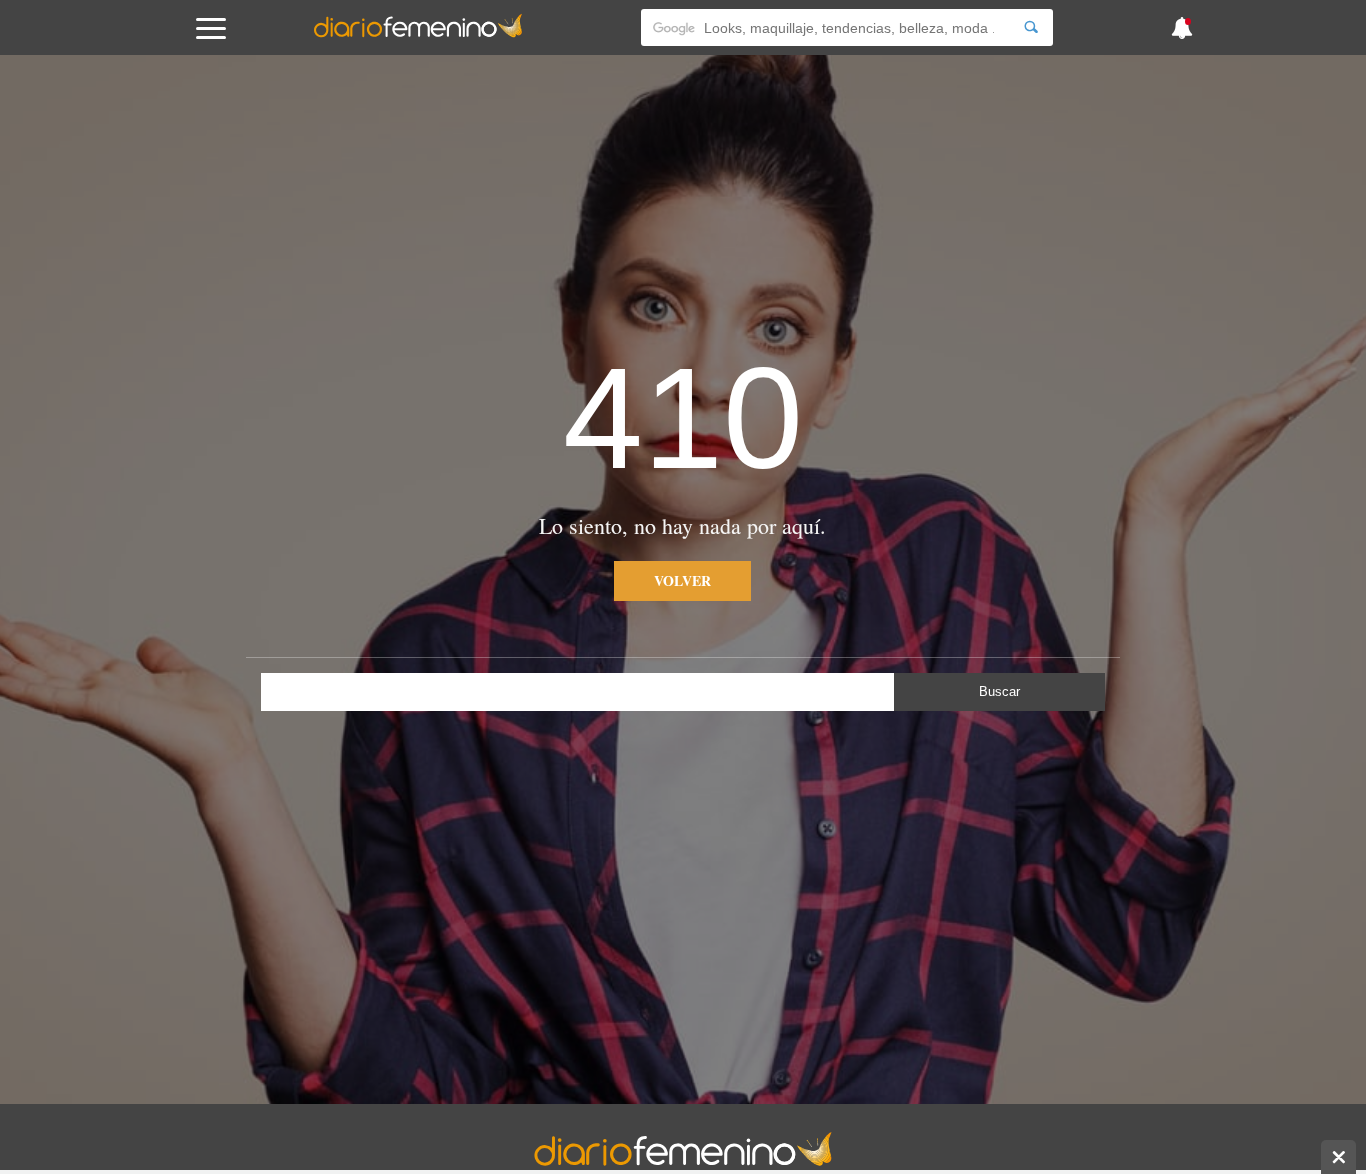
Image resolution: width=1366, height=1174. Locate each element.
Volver (682, 580)
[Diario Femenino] (418, 34)
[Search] (1031, 27)
